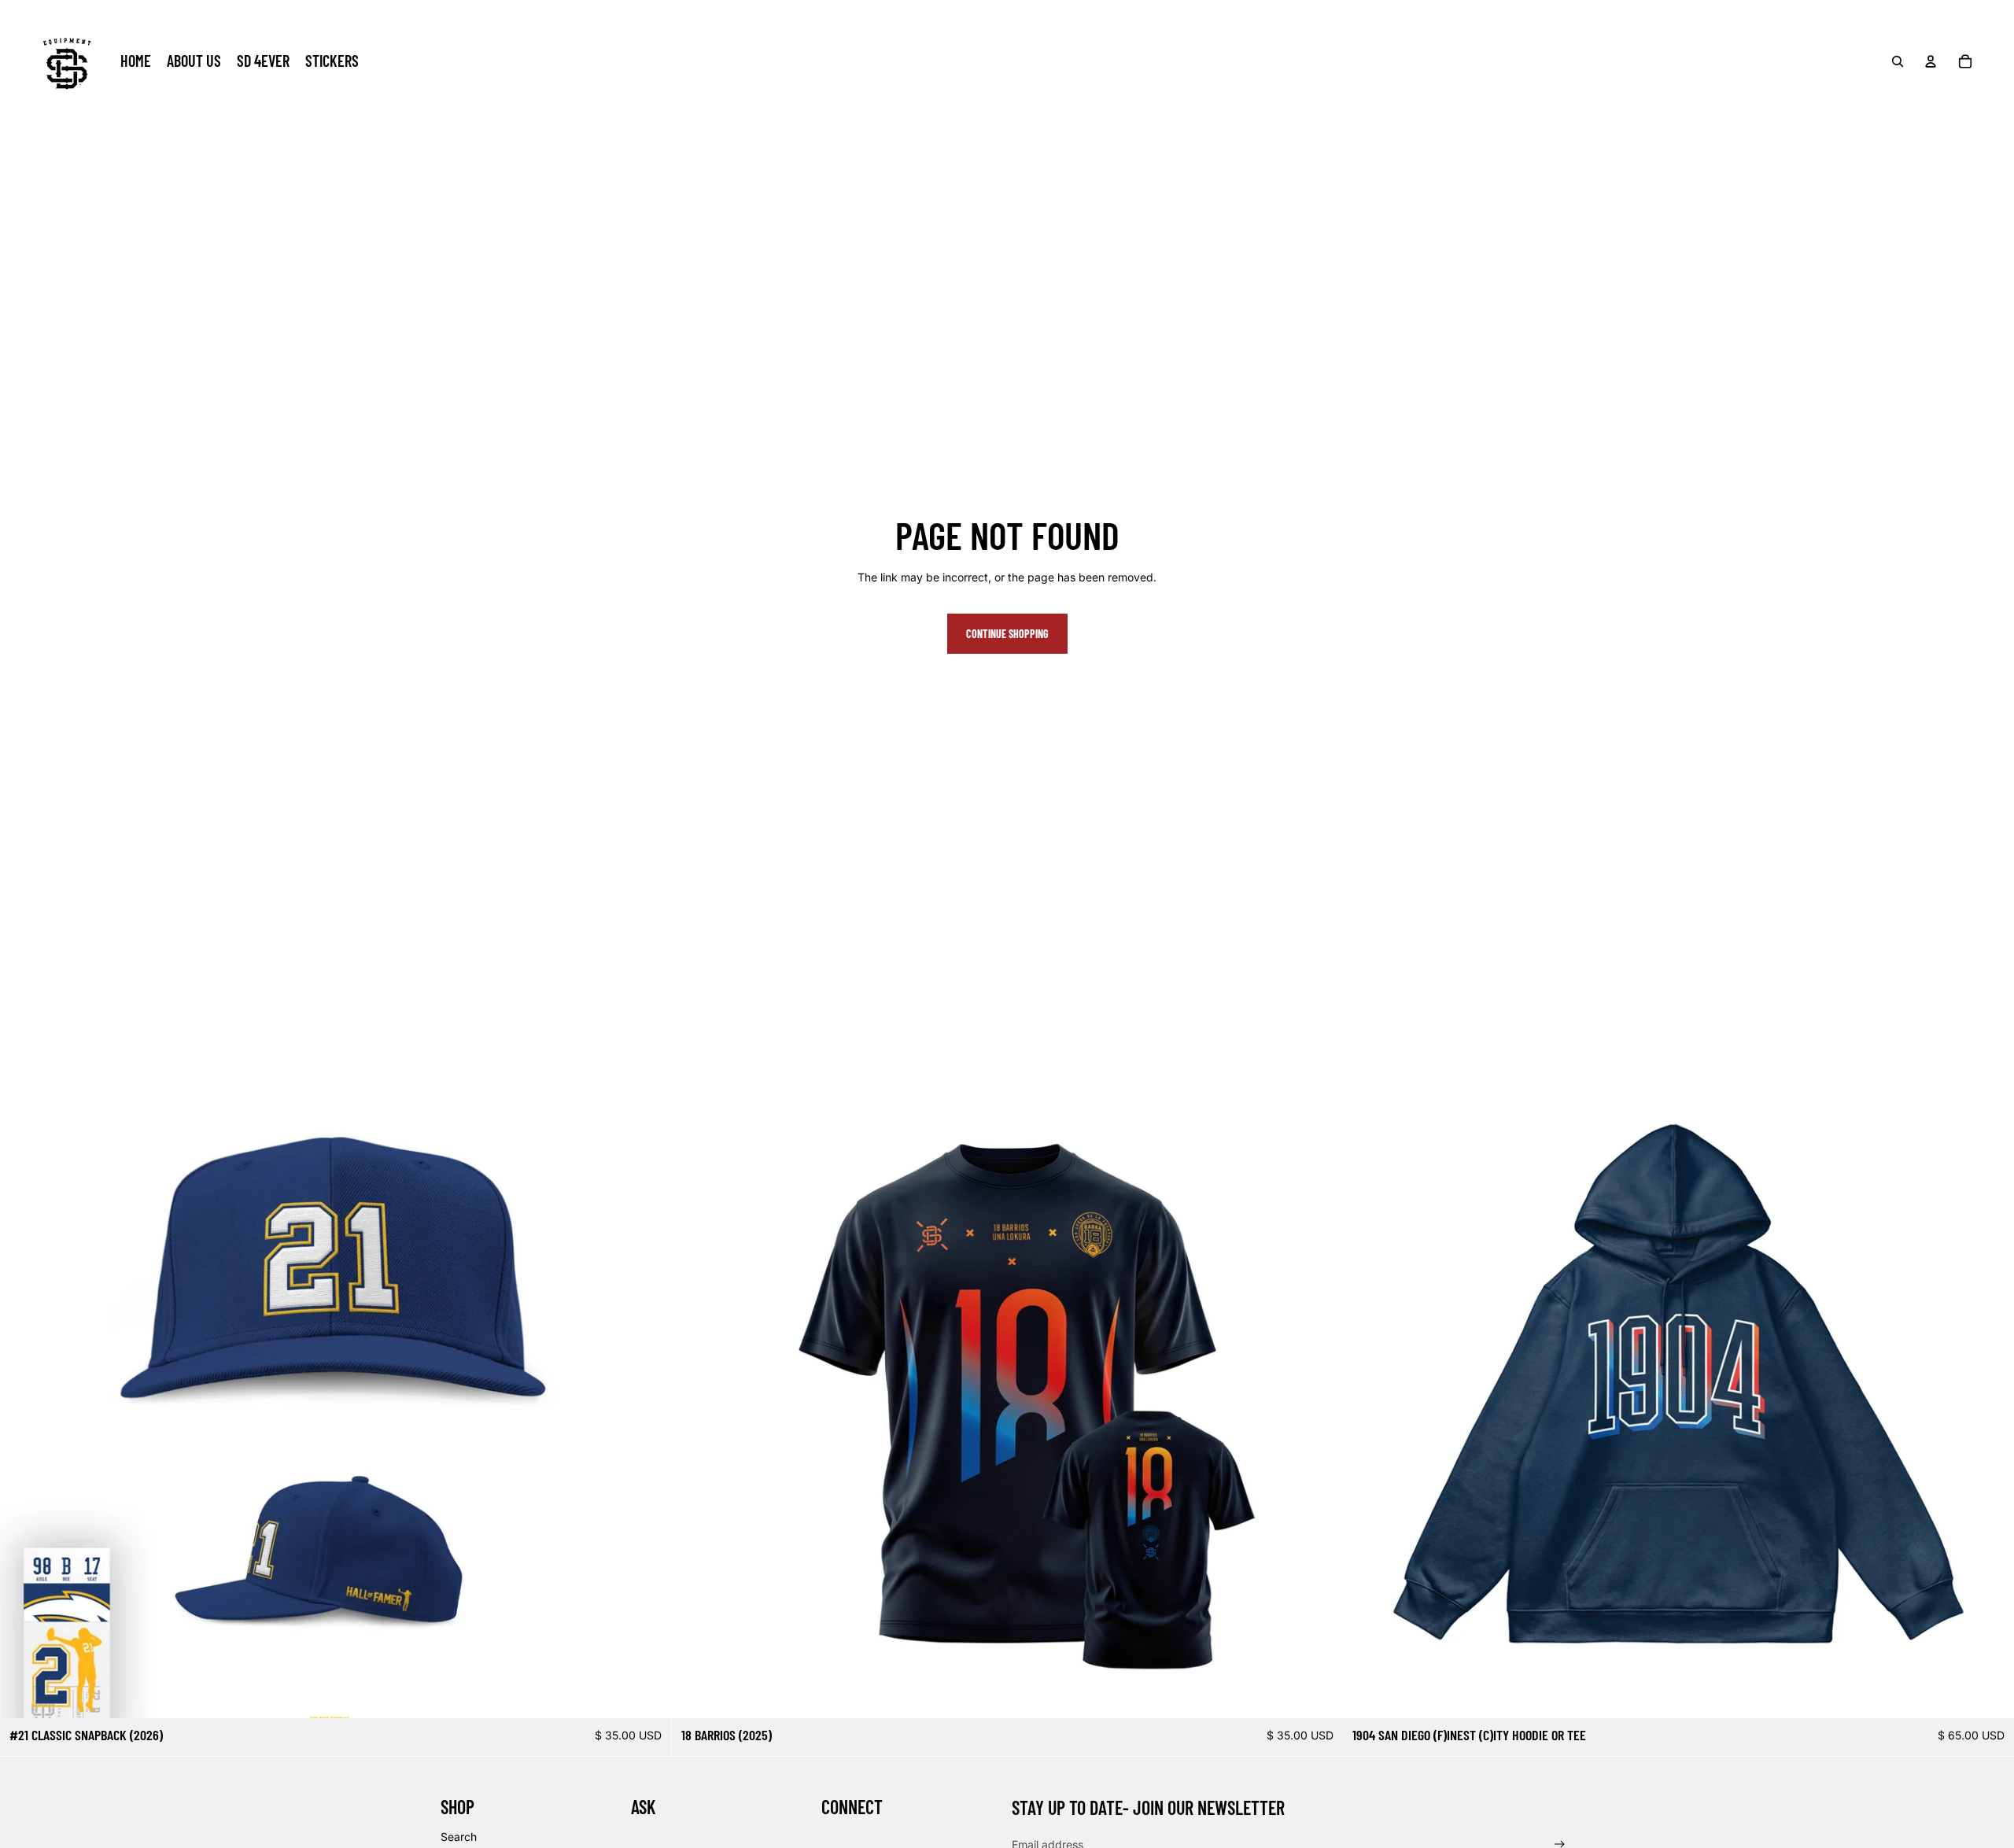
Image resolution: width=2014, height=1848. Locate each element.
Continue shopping (1007, 634)
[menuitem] (136, 61)
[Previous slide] (24, 1382)
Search (459, 1837)
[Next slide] (647, 1382)
